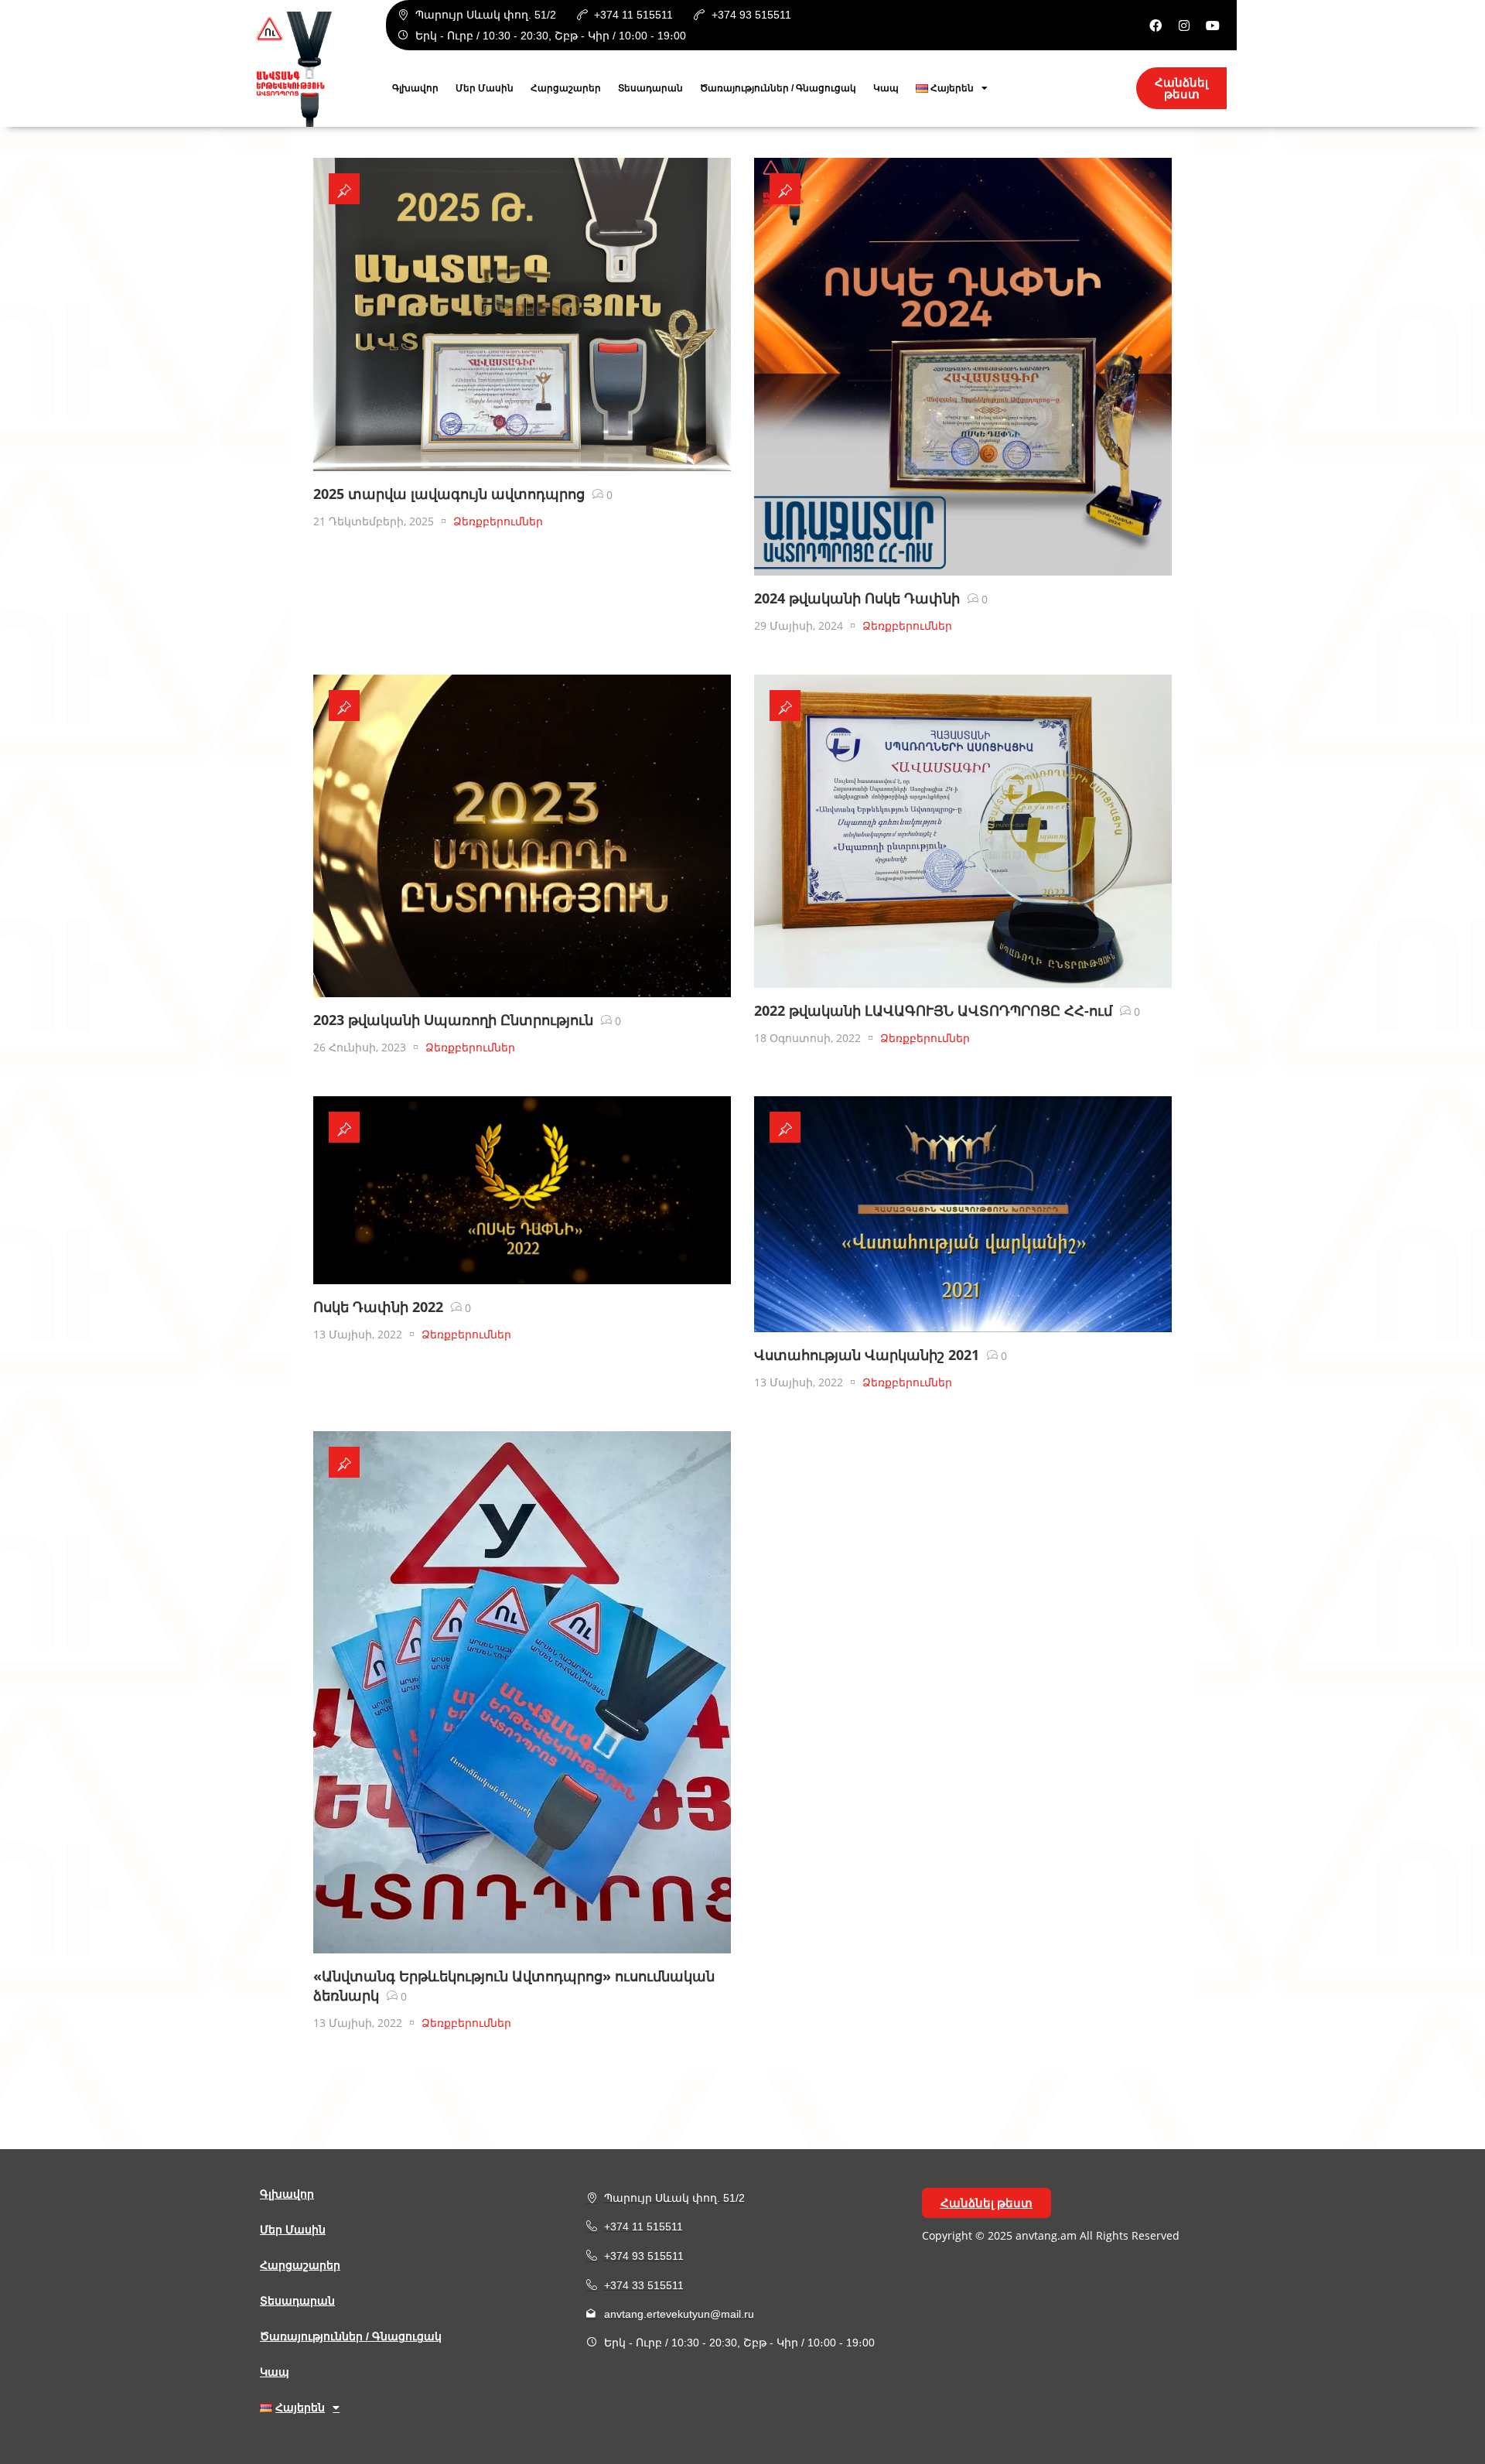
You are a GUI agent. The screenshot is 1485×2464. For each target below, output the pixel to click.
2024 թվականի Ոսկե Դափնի (857, 598)
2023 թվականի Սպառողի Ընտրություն (453, 1020)
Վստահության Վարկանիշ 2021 (867, 1355)
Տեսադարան (650, 88)
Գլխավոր (415, 88)
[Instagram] (1184, 26)
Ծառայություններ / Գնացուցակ (778, 88)
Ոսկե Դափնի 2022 (378, 1307)
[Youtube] (1213, 26)
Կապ (886, 88)
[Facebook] (1156, 26)
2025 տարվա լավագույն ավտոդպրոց (449, 494)
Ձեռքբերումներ (498, 521)
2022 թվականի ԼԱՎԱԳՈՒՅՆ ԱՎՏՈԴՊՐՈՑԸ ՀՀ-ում (933, 1010)
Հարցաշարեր (566, 88)
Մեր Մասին (485, 88)
